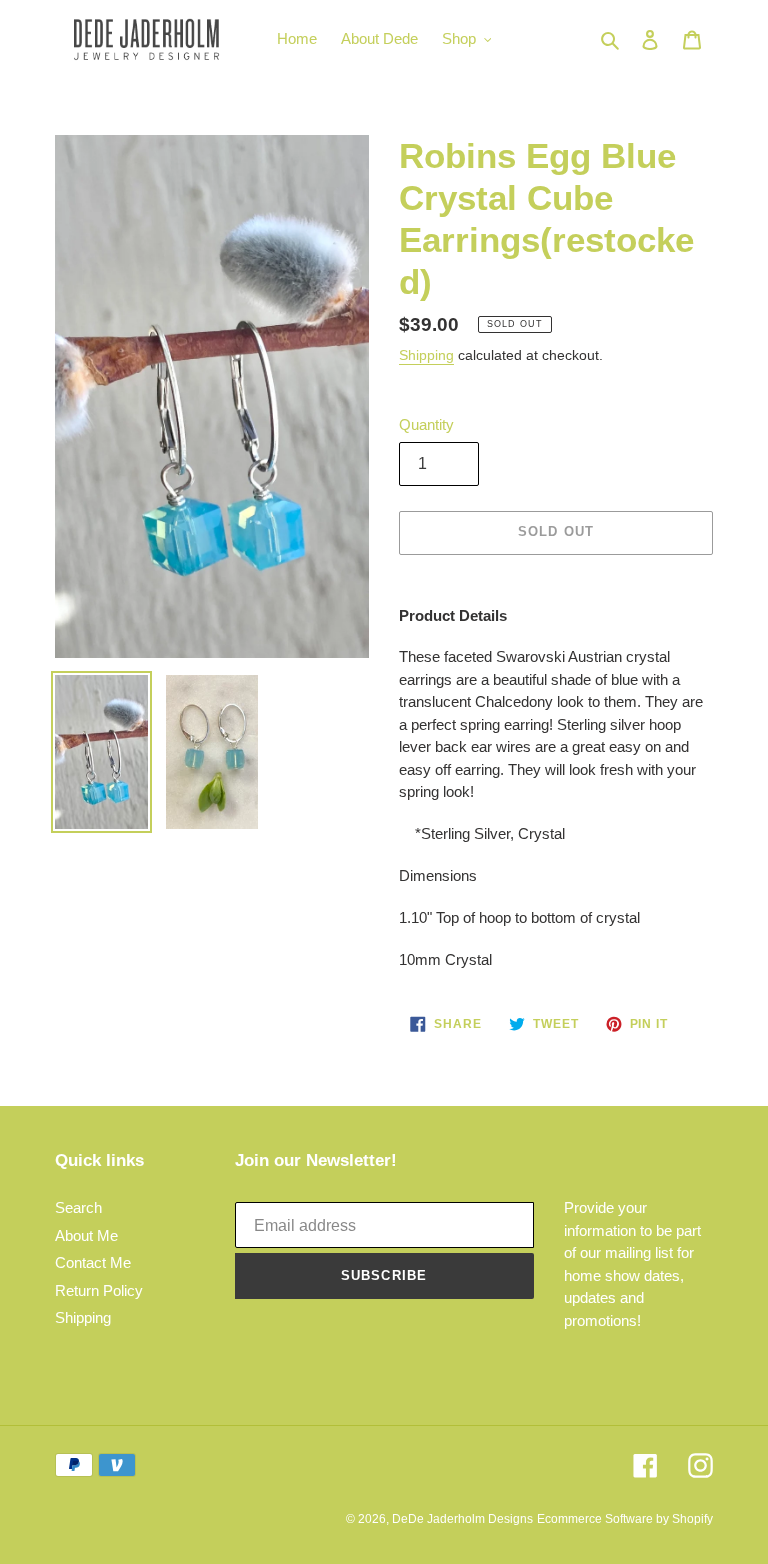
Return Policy (99, 1290)
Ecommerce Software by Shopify (625, 1519)
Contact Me (93, 1262)
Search (78, 1207)
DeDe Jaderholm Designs (462, 1519)
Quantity (426, 424)
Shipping (426, 355)
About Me (86, 1235)
